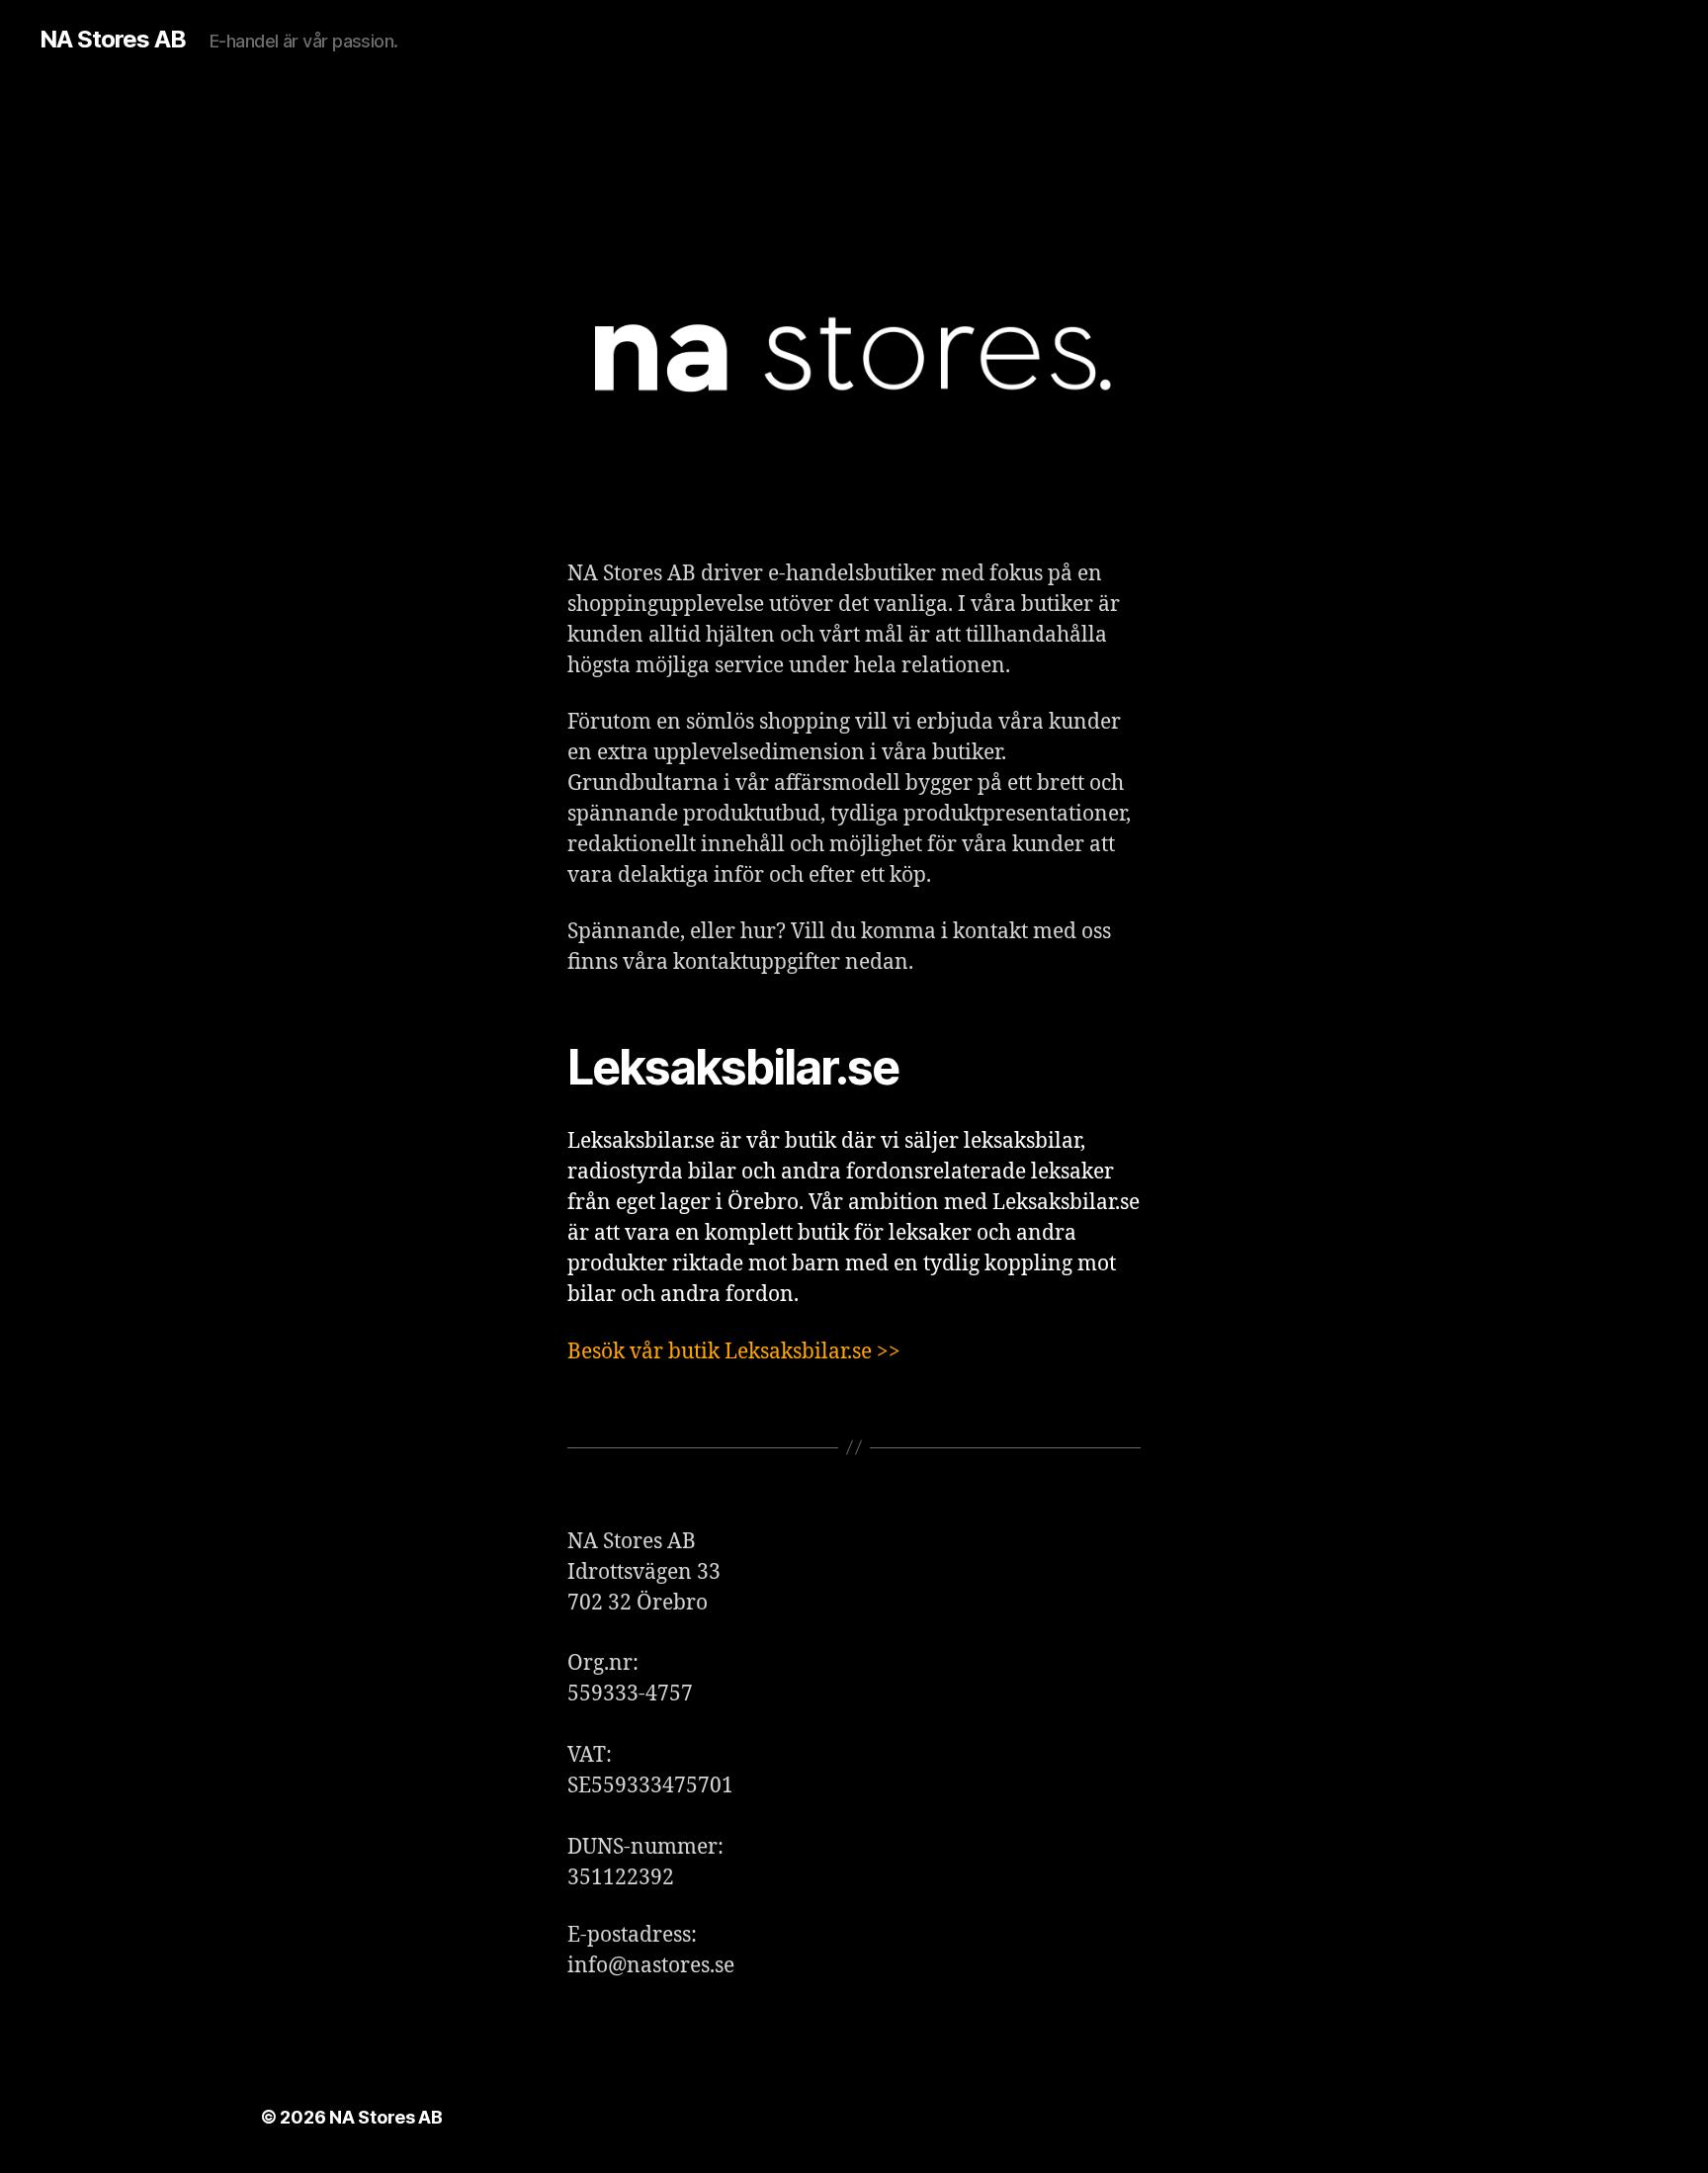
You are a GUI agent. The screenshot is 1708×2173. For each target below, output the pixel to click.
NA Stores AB (113, 40)
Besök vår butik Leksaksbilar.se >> (734, 1352)
